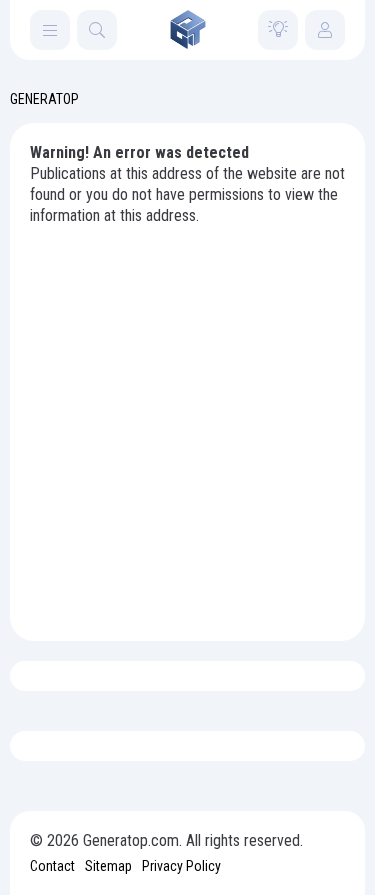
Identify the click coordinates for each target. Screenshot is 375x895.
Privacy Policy (181, 866)
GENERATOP (44, 99)
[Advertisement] (187, 423)
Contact (52, 866)
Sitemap (108, 866)
